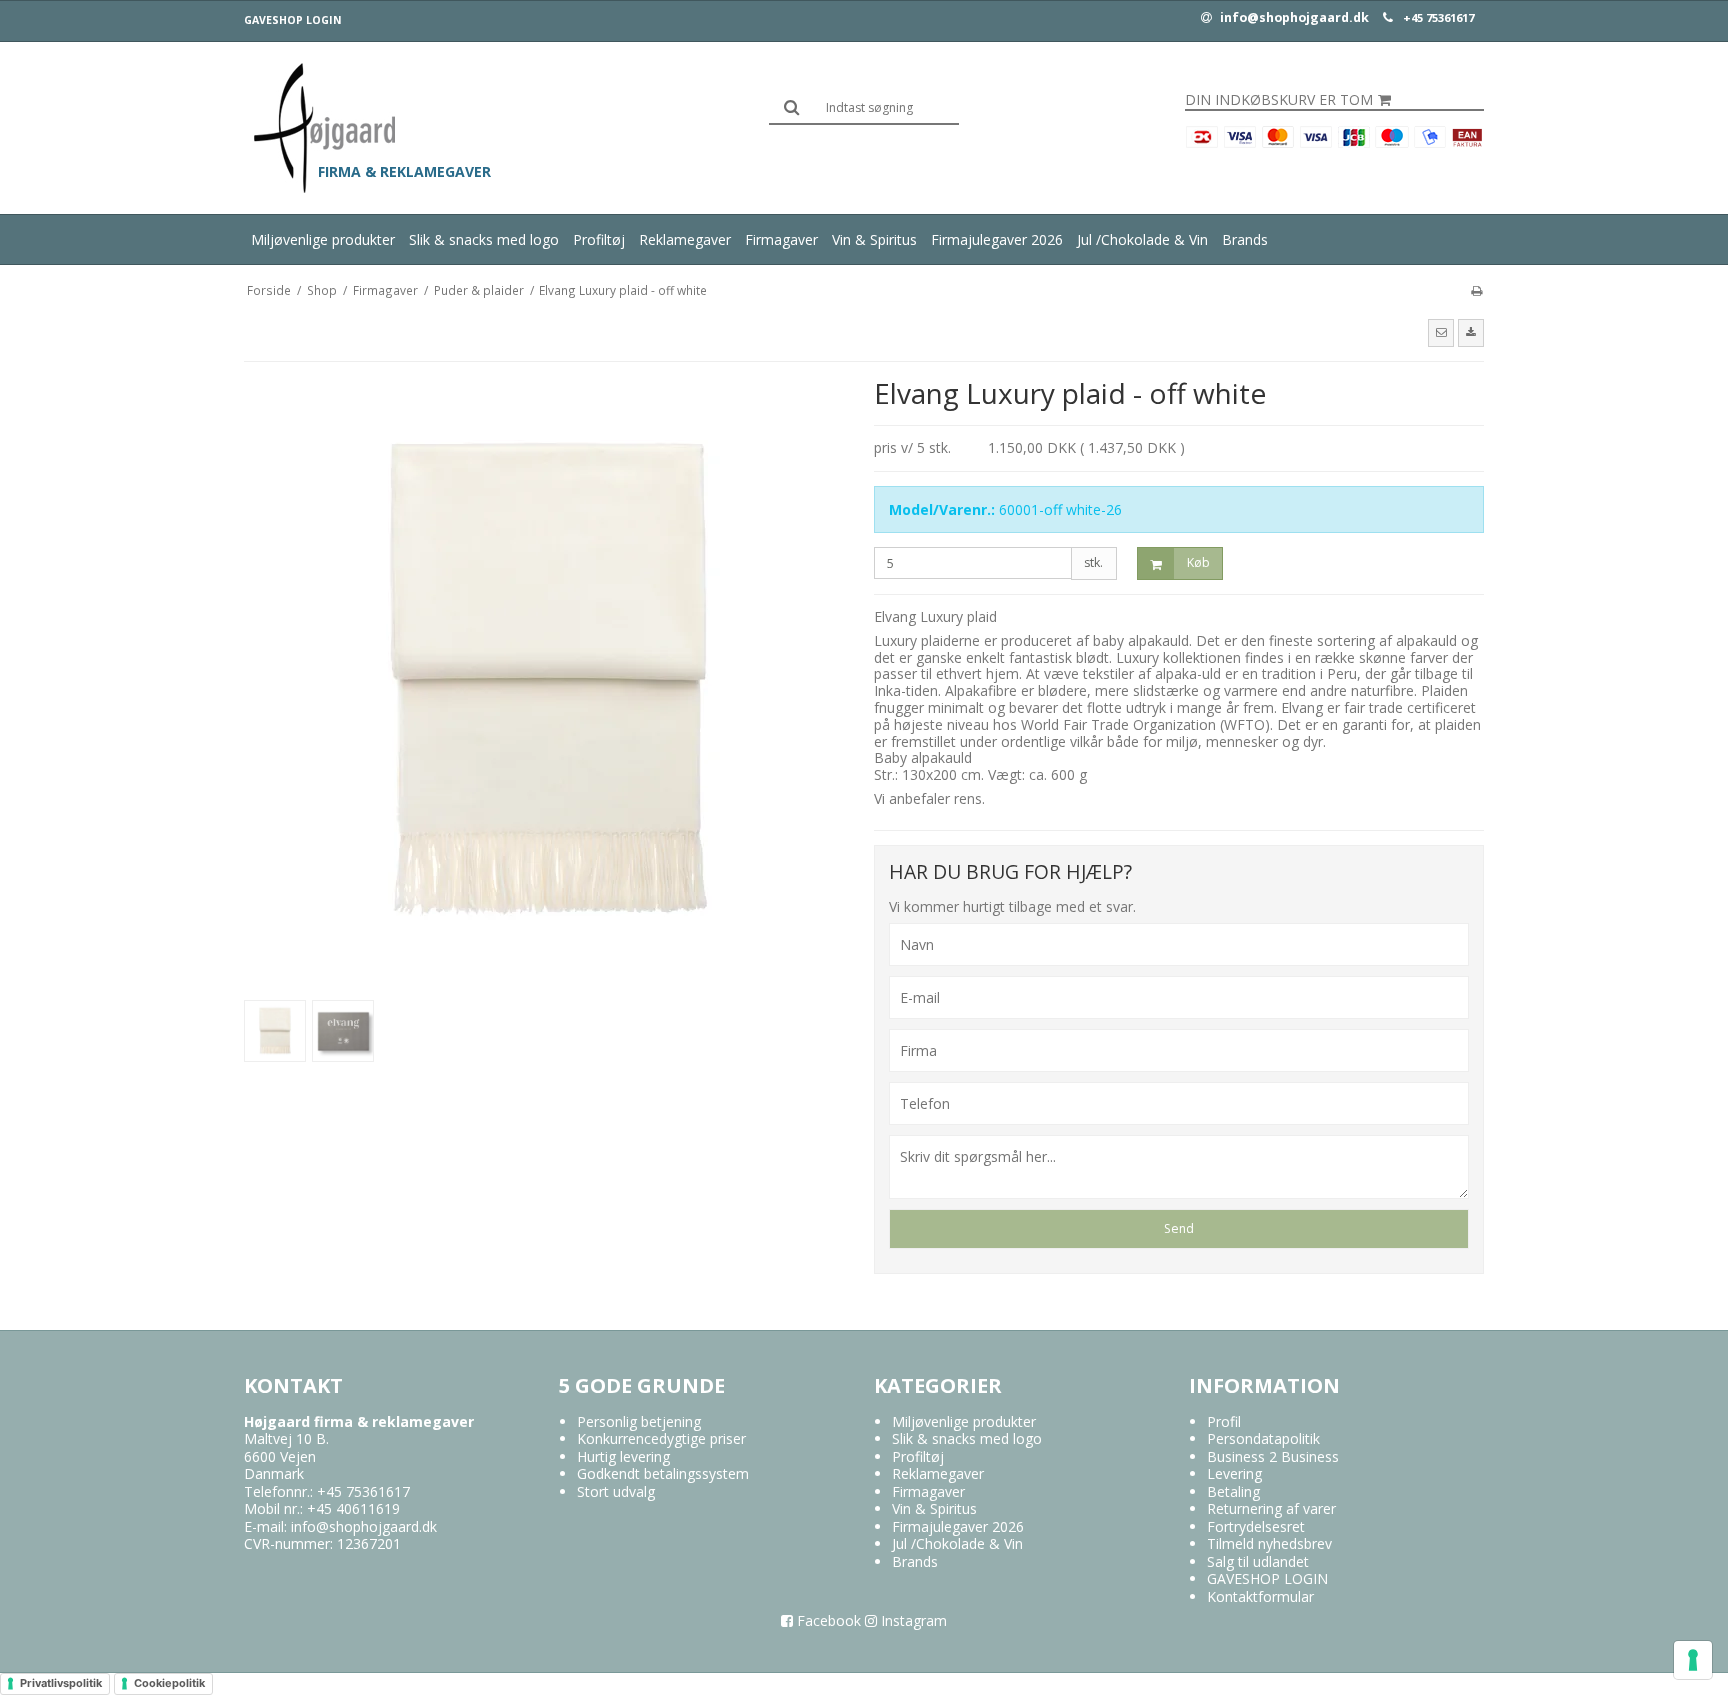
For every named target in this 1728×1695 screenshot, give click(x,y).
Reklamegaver (685, 239)
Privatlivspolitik (61, 1683)
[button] (1441, 333)
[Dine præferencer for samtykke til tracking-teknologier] (1693, 1660)
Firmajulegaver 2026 (997, 239)
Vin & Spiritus (874, 239)
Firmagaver (781, 239)
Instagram (912, 1620)
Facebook (827, 1620)
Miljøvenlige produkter (323, 239)
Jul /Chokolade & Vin (1142, 239)
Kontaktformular (1260, 1596)
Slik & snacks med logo (484, 239)
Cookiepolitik (169, 1683)
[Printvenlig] (1476, 290)
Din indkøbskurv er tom (1279, 100)
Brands (1245, 239)
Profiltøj (599, 239)
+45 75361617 (1438, 18)
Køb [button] (1198, 562)
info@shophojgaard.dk (1293, 18)
